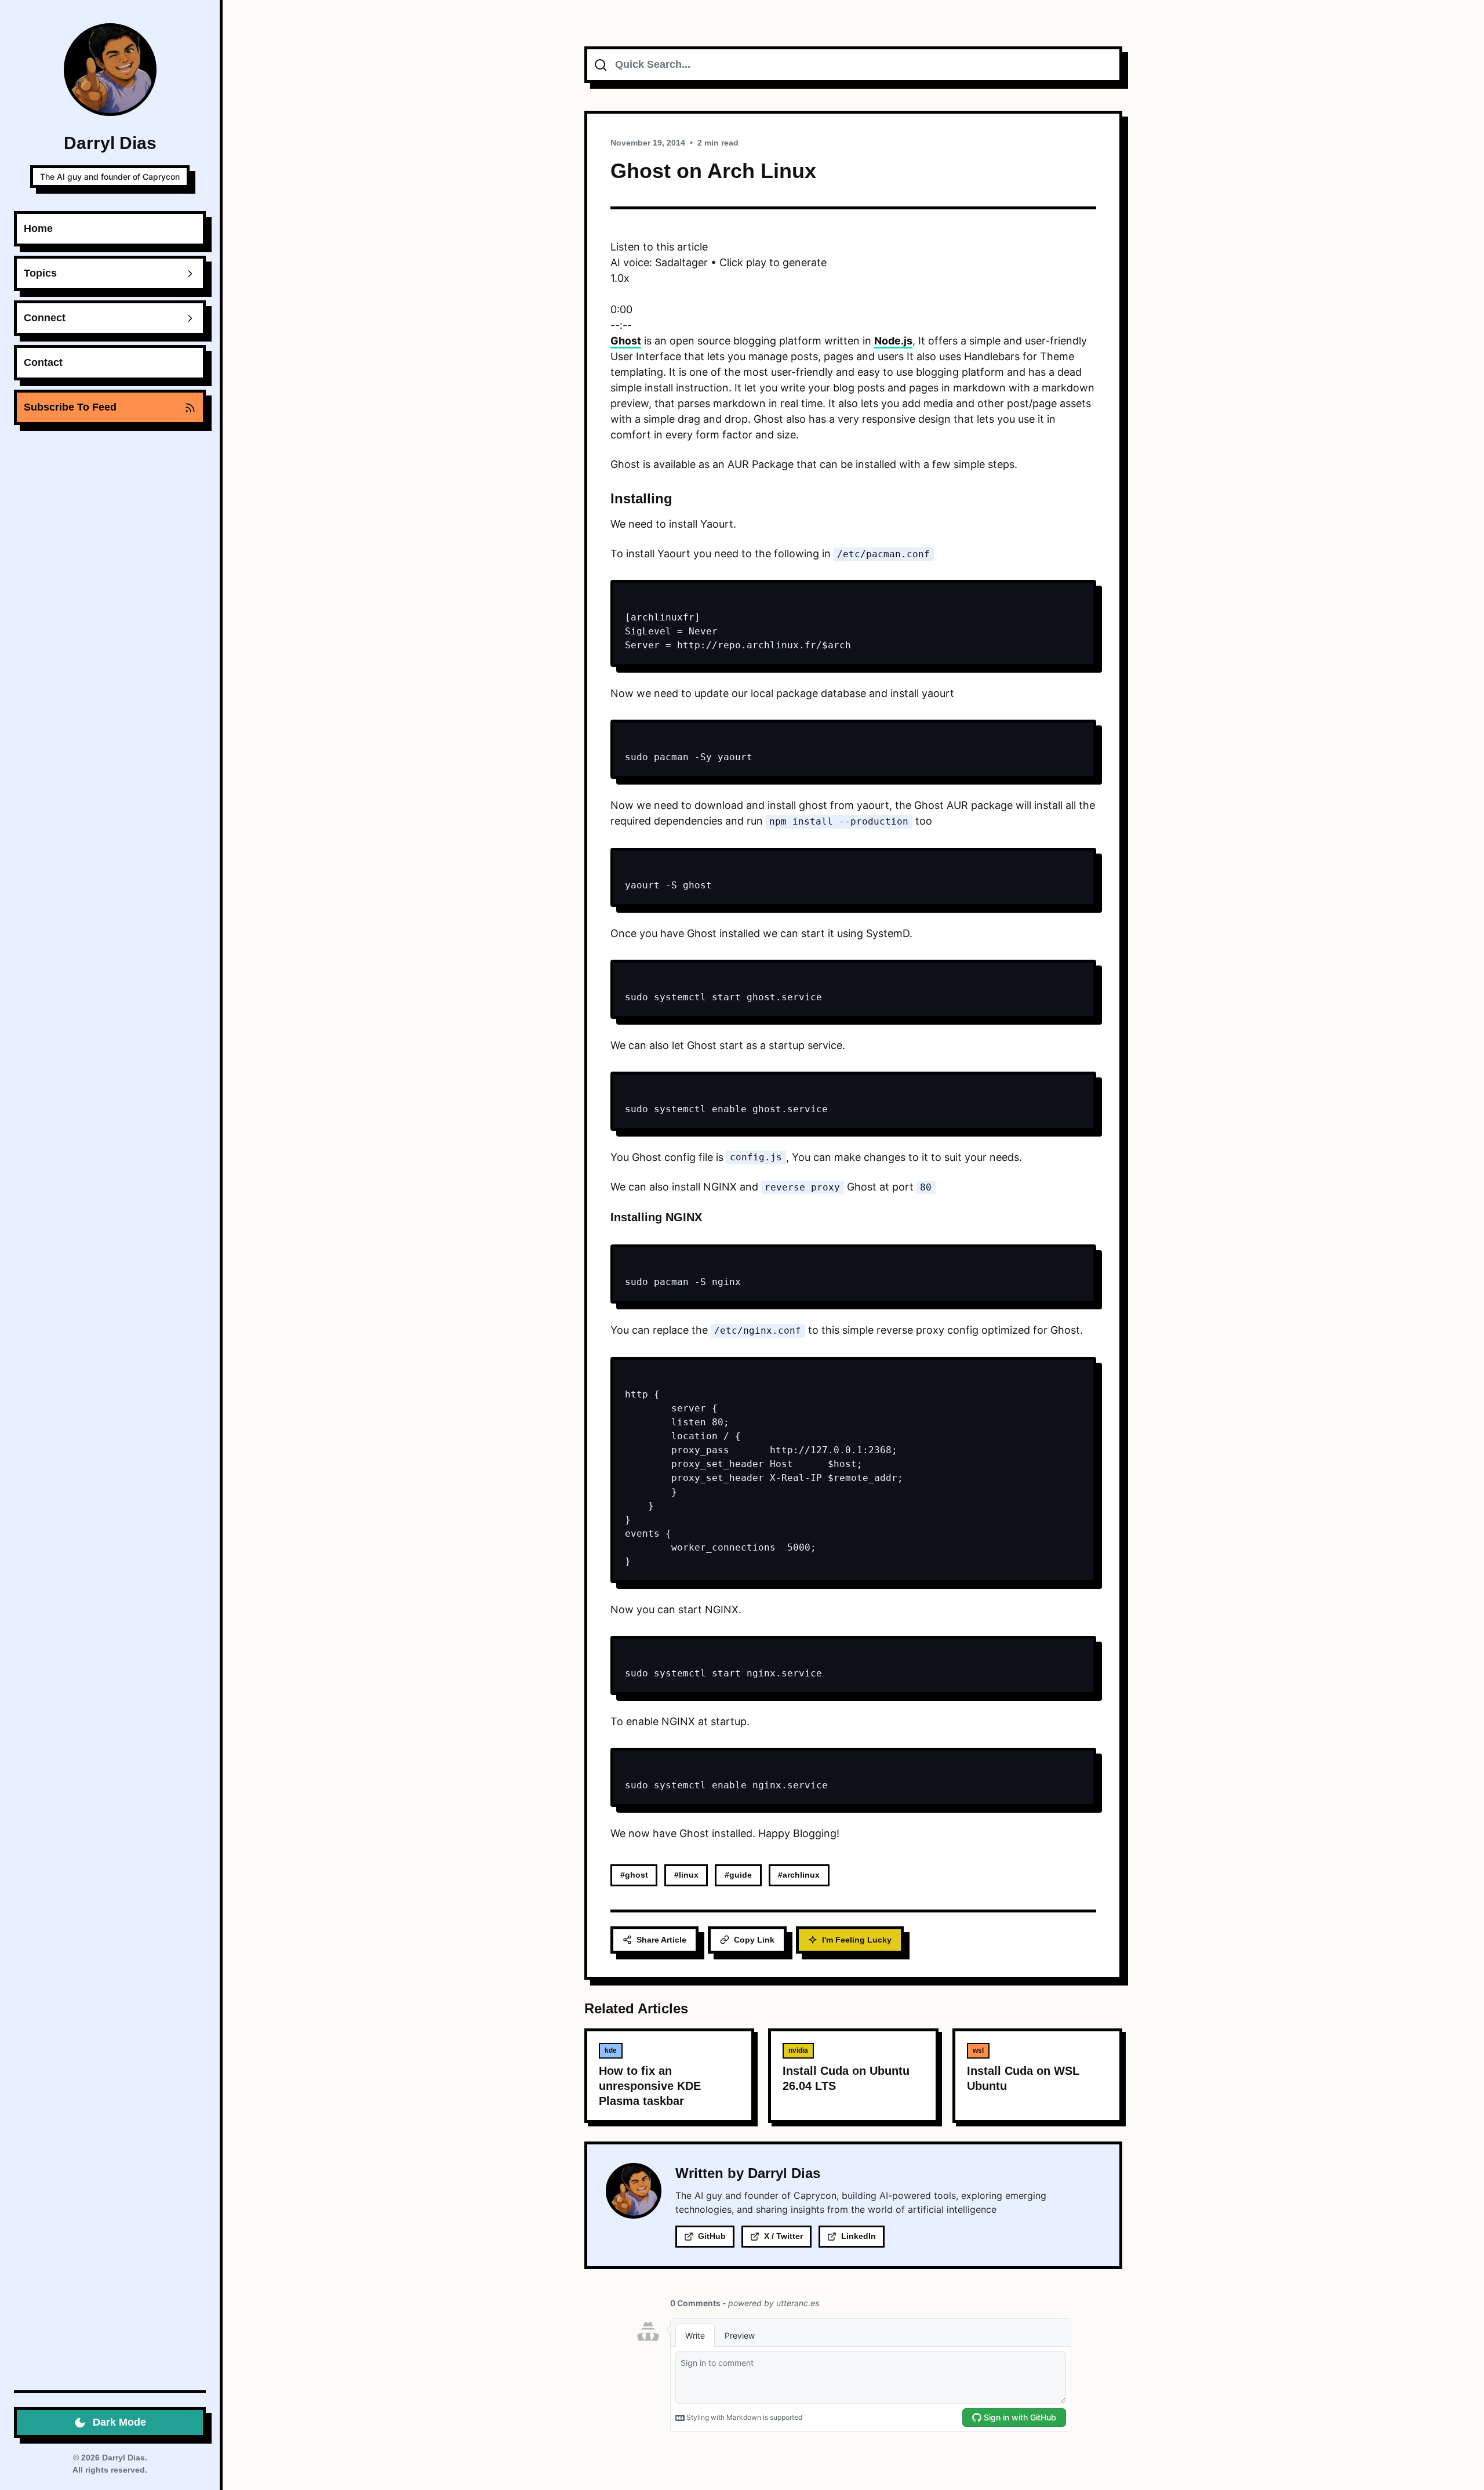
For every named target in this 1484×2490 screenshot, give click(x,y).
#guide (738, 1875)
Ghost (626, 341)
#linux (686, 1875)
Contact (43, 362)
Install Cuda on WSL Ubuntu (1023, 2078)
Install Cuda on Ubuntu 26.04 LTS (846, 2078)
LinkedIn (859, 2236)
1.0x (620, 278)
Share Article (661, 1940)
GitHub (712, 2236)
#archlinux (799, 1875)
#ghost (634, 1875)
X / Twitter (783, 2236)
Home (38, 228)
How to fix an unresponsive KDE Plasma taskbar (650, 2086)
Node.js (893, 341)
